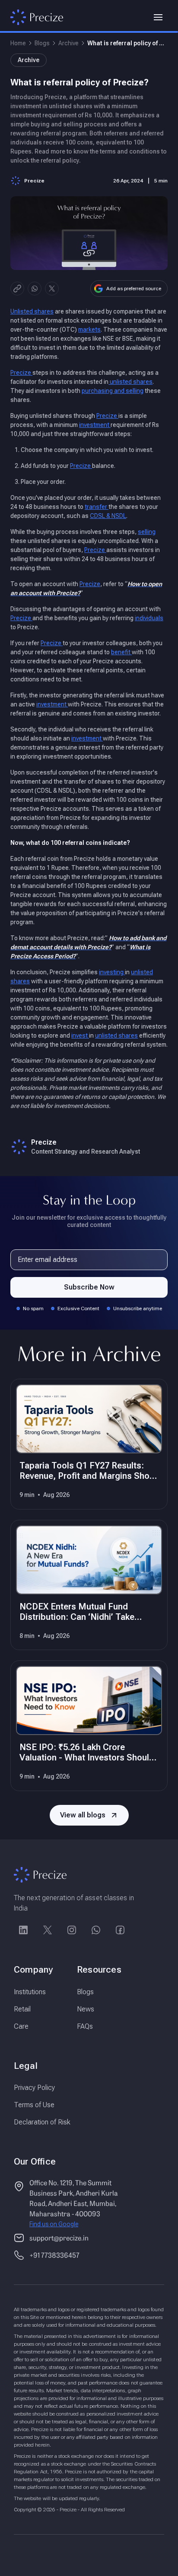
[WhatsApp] (96, 1930)
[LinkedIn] (23, 1930)
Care (21, 2026)
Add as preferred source (134, 289)
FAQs (85, 2026)
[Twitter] (48, 1930)
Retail (22, 2009)
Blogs (42, 43)
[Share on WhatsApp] (35, 289)
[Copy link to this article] (17, 289)
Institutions (30, 1992)
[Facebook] (120, 1930)
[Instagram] (72, 1930)
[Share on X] (52, 289)
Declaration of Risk (42, 2122)
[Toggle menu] (158, 17)
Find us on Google (54, 2224)
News (86, 2009)
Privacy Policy (34, 2088)
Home (18, 43)
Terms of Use (34, 2105)
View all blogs (83, 1815)
